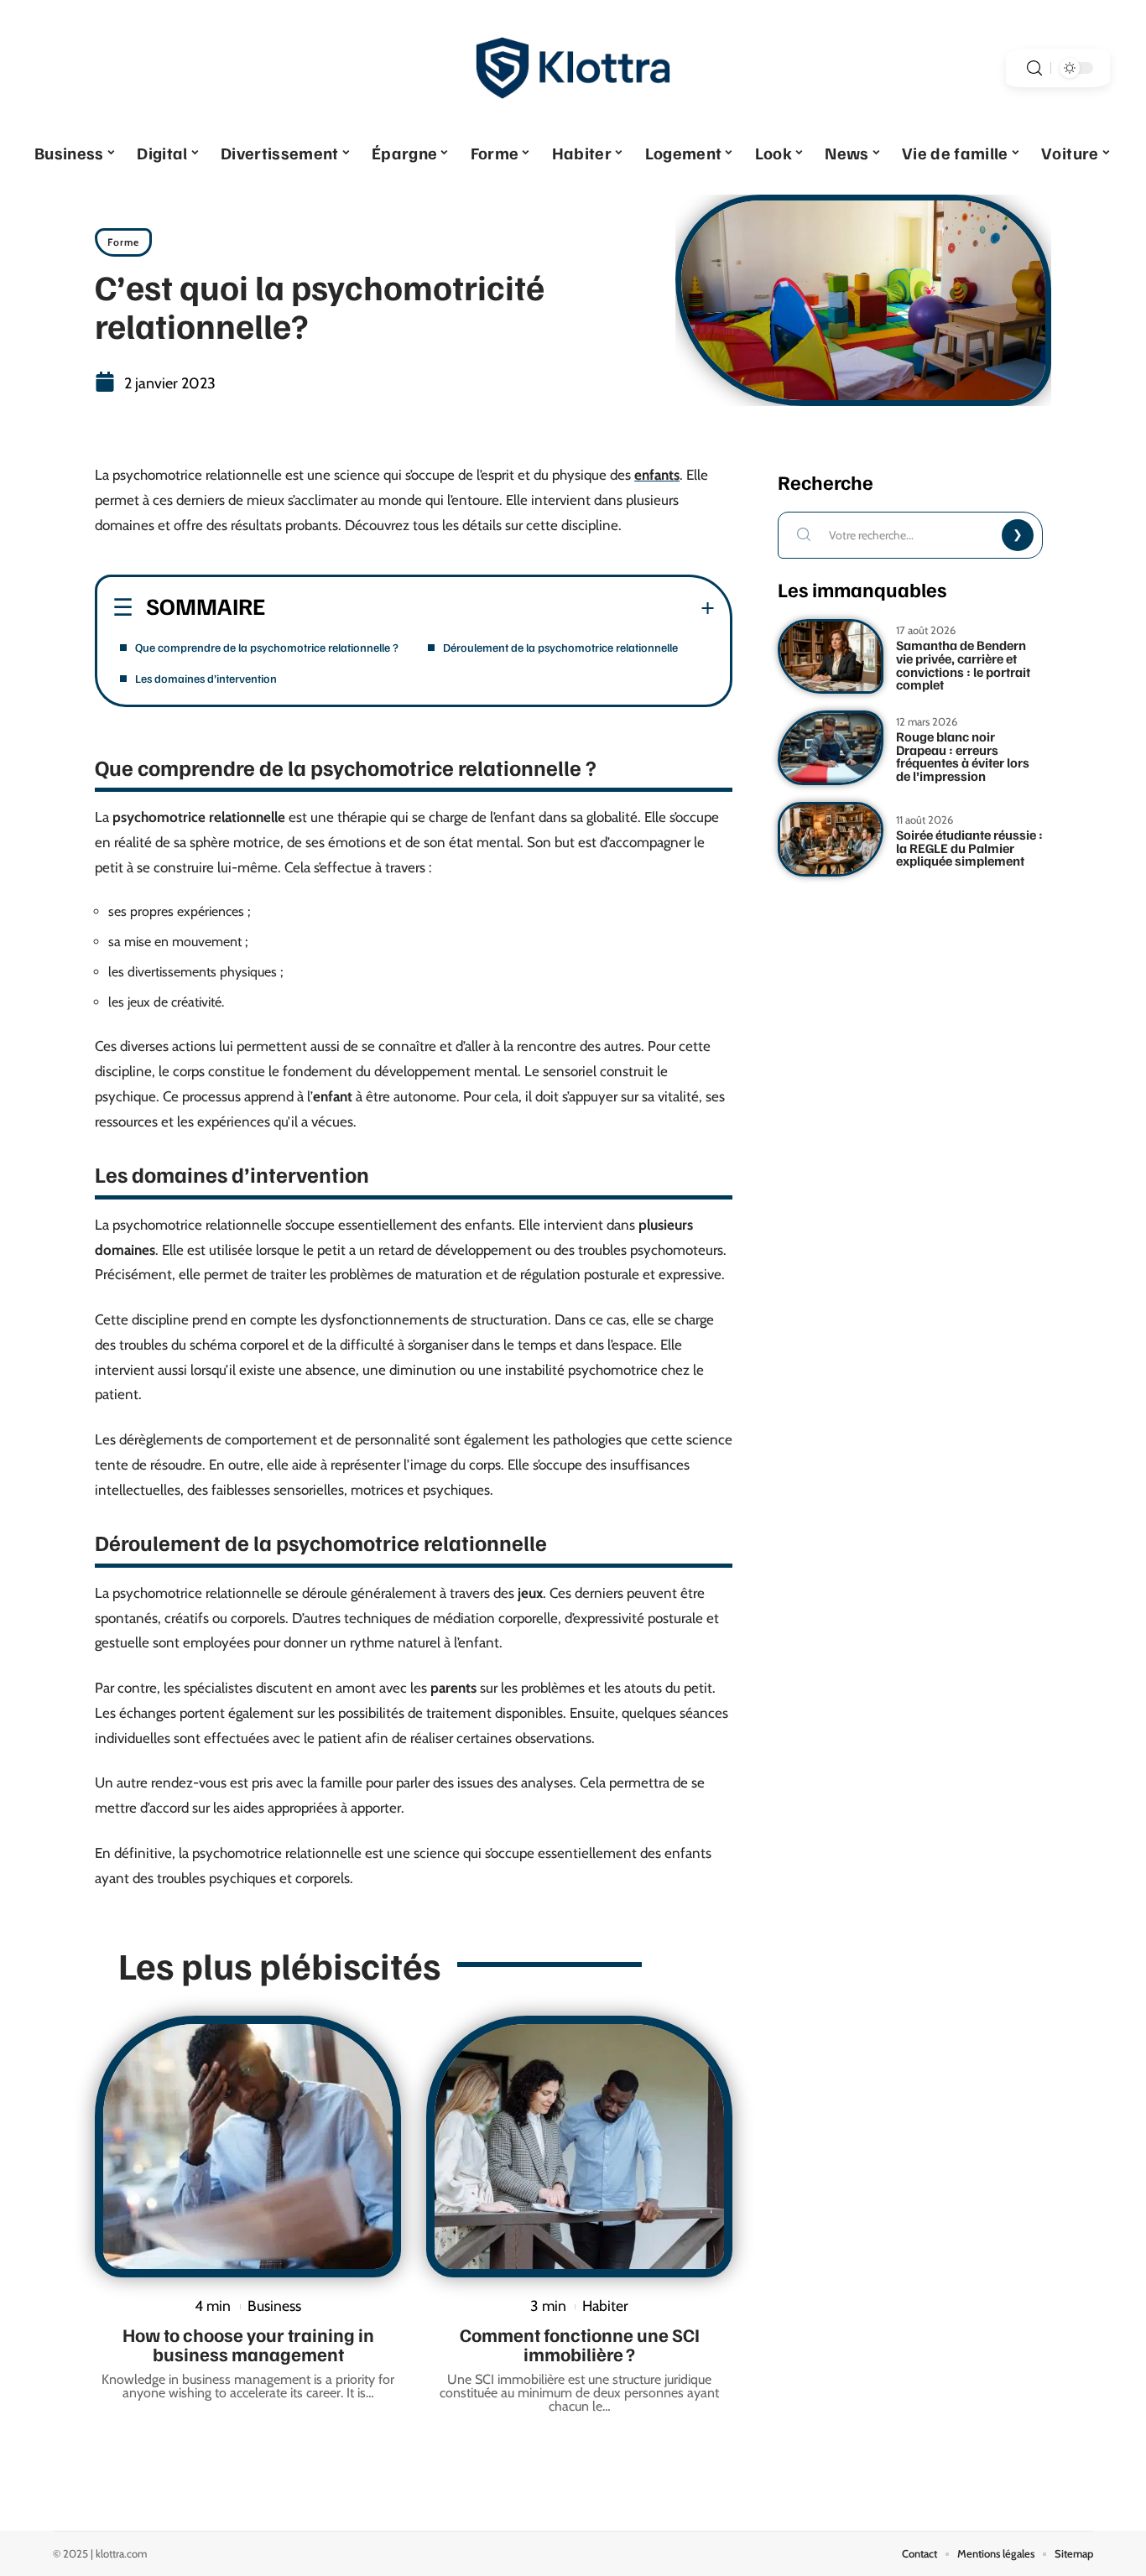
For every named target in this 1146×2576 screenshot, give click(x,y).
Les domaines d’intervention (206, 678)
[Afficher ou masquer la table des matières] (490, 608)
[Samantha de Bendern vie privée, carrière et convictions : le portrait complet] (831, 656)
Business (274, 2305)
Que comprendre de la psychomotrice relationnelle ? (267, 647)
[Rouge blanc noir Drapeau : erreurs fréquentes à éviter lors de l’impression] (831, 748)
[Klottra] (573, 68)
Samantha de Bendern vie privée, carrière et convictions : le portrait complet (963, 665)
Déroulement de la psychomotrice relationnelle (560, 647)
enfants (657, 475)
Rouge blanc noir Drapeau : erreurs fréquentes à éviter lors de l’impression (963, 756)
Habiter (605, 2305)
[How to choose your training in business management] (248, 2147)
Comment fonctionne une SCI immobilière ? (580, 2344)
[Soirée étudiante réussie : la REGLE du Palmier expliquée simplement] (831, 839)
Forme (123, 242)
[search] (1034, 68)
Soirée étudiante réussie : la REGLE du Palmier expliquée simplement (969, 848)
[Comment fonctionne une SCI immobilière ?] (579, 2147)
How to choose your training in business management (248, 2344)
